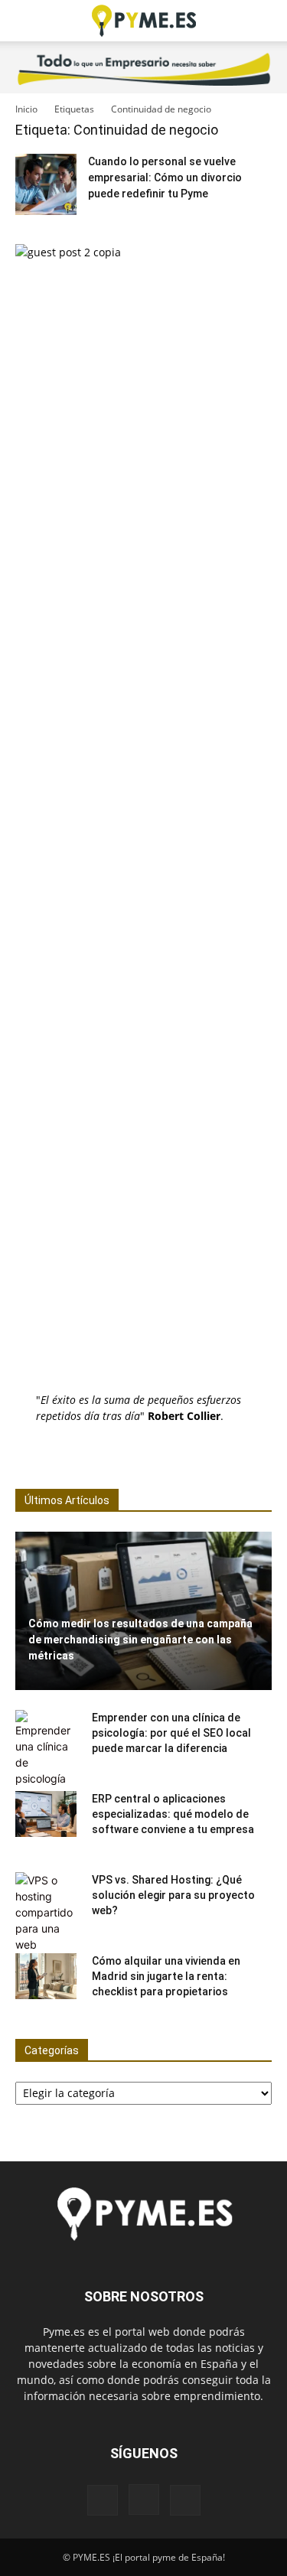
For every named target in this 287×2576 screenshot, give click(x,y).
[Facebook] (103, 2500)
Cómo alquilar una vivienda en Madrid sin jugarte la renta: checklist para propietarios (166, 1976)
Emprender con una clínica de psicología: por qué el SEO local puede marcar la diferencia (171, 1733)
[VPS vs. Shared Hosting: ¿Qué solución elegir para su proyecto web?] (46, 1912)
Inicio (26, 109)
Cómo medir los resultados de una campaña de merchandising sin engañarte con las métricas (140, 1640)
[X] (185, 2500)
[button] (26, 21)
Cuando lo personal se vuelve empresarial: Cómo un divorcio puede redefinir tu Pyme (165, 177)
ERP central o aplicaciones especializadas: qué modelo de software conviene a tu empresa (173, 1814)
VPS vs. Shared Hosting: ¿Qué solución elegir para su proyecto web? (173, 1895)
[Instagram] (144, 2499)
